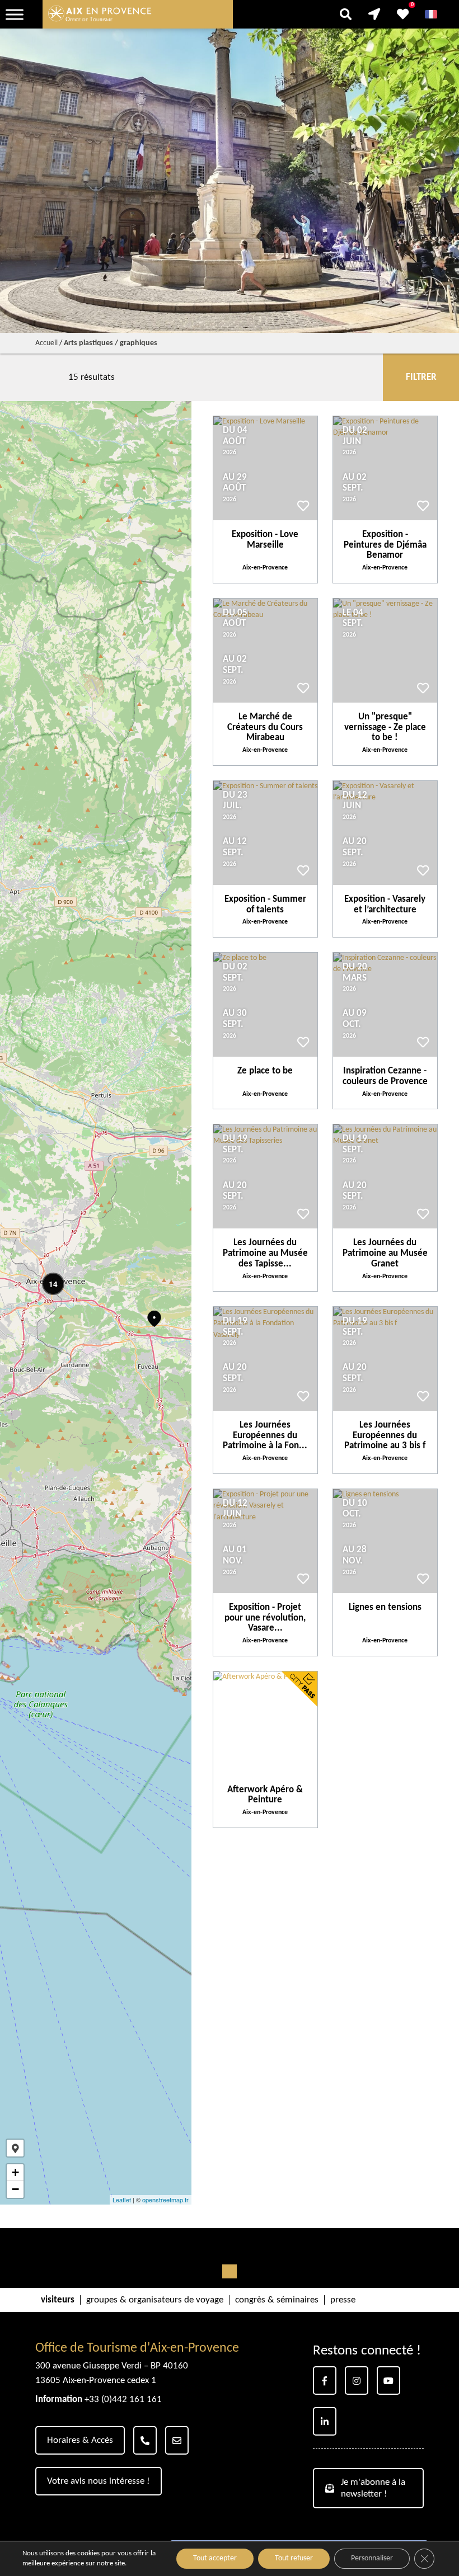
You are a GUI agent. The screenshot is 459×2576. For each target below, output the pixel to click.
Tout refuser (294, 2558)
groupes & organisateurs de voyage (155, 2300)
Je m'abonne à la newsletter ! (373, 2488)
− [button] (15, 2189)
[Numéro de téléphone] (145, 2440)
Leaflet (122, 2200)
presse (343, 2300)
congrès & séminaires (277, 2300)
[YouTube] (388, 2380)
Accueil (46, 343)
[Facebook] (325, 2380)
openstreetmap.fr (165, 2200)
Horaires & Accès (80, 2440)
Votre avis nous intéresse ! (99, 2481)
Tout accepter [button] (215, 2558)
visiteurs (58, 2300)
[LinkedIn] (325, 2421)
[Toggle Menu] (15, 14)
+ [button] (15, 2172)
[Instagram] (357, 2380)
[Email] (177, 2440)
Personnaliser (372, 2558)
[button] (15, 2148)
